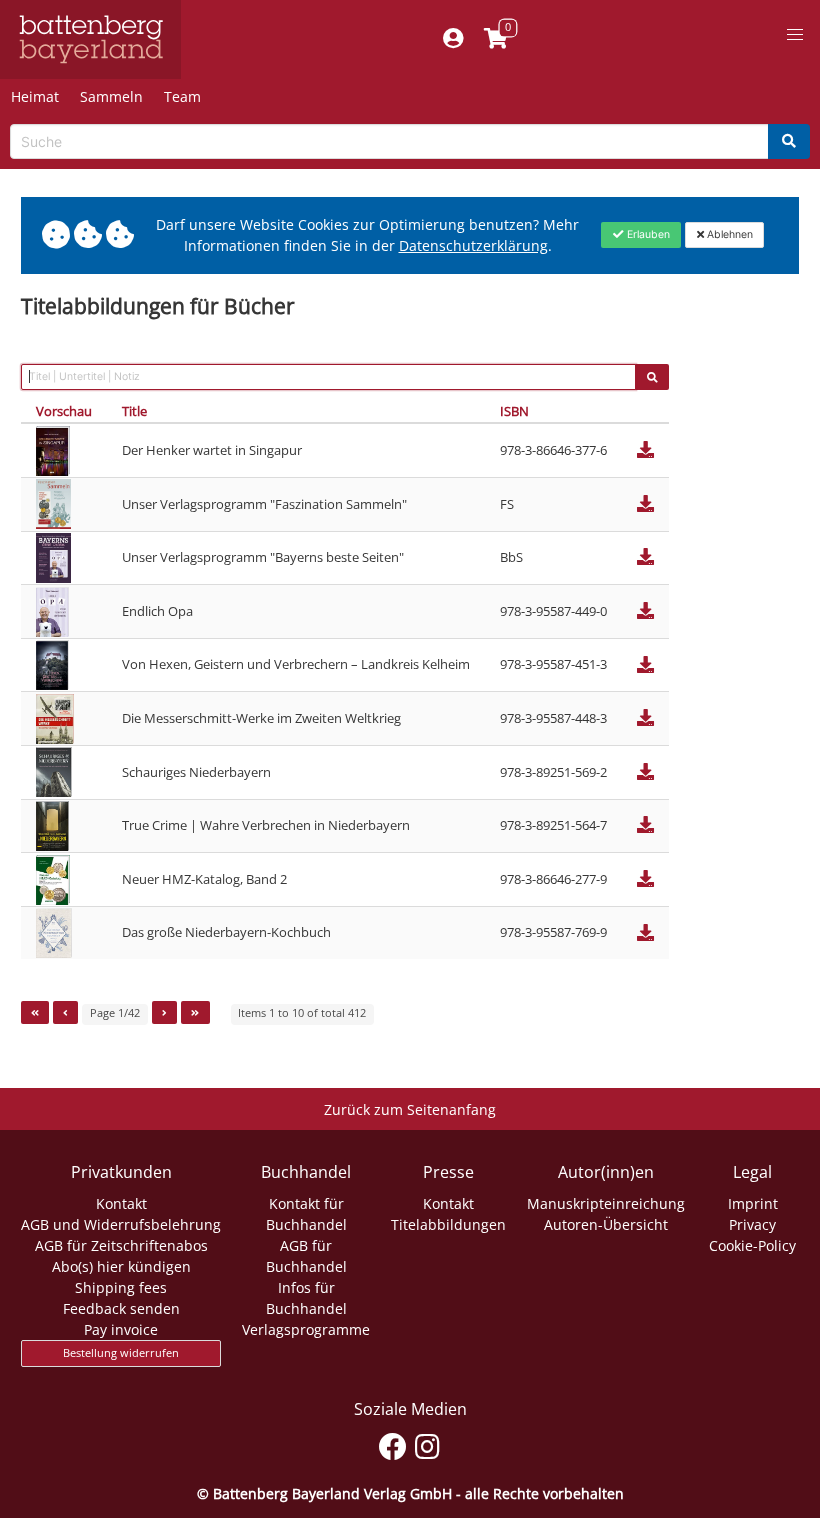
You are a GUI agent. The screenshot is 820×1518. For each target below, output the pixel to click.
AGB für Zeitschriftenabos (121, 1245)
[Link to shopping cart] (496, 39)
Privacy (752, 1224)
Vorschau (64, 411)
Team (182, 96)
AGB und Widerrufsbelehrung (121, 1224)
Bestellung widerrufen (121, 1353)
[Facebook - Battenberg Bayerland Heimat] (392, 1444)
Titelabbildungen (448, 1224)
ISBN (514, 411)
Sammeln (111, 96)
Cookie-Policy (752, 1245)
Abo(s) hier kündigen (121, 1266)
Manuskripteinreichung (606, 1203)
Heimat (35, 96)
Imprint (753, 1203)
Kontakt (121, 1203)
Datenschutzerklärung (473, 245)
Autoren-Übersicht (606, 1224)
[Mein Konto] (453, 39)
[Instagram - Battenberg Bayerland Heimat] (427, 1444)
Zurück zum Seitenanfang (410, 1109)
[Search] (789, 141)
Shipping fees (121, 1287)
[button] (795, 35)
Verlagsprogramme (306, 1329)
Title (134, 411)
